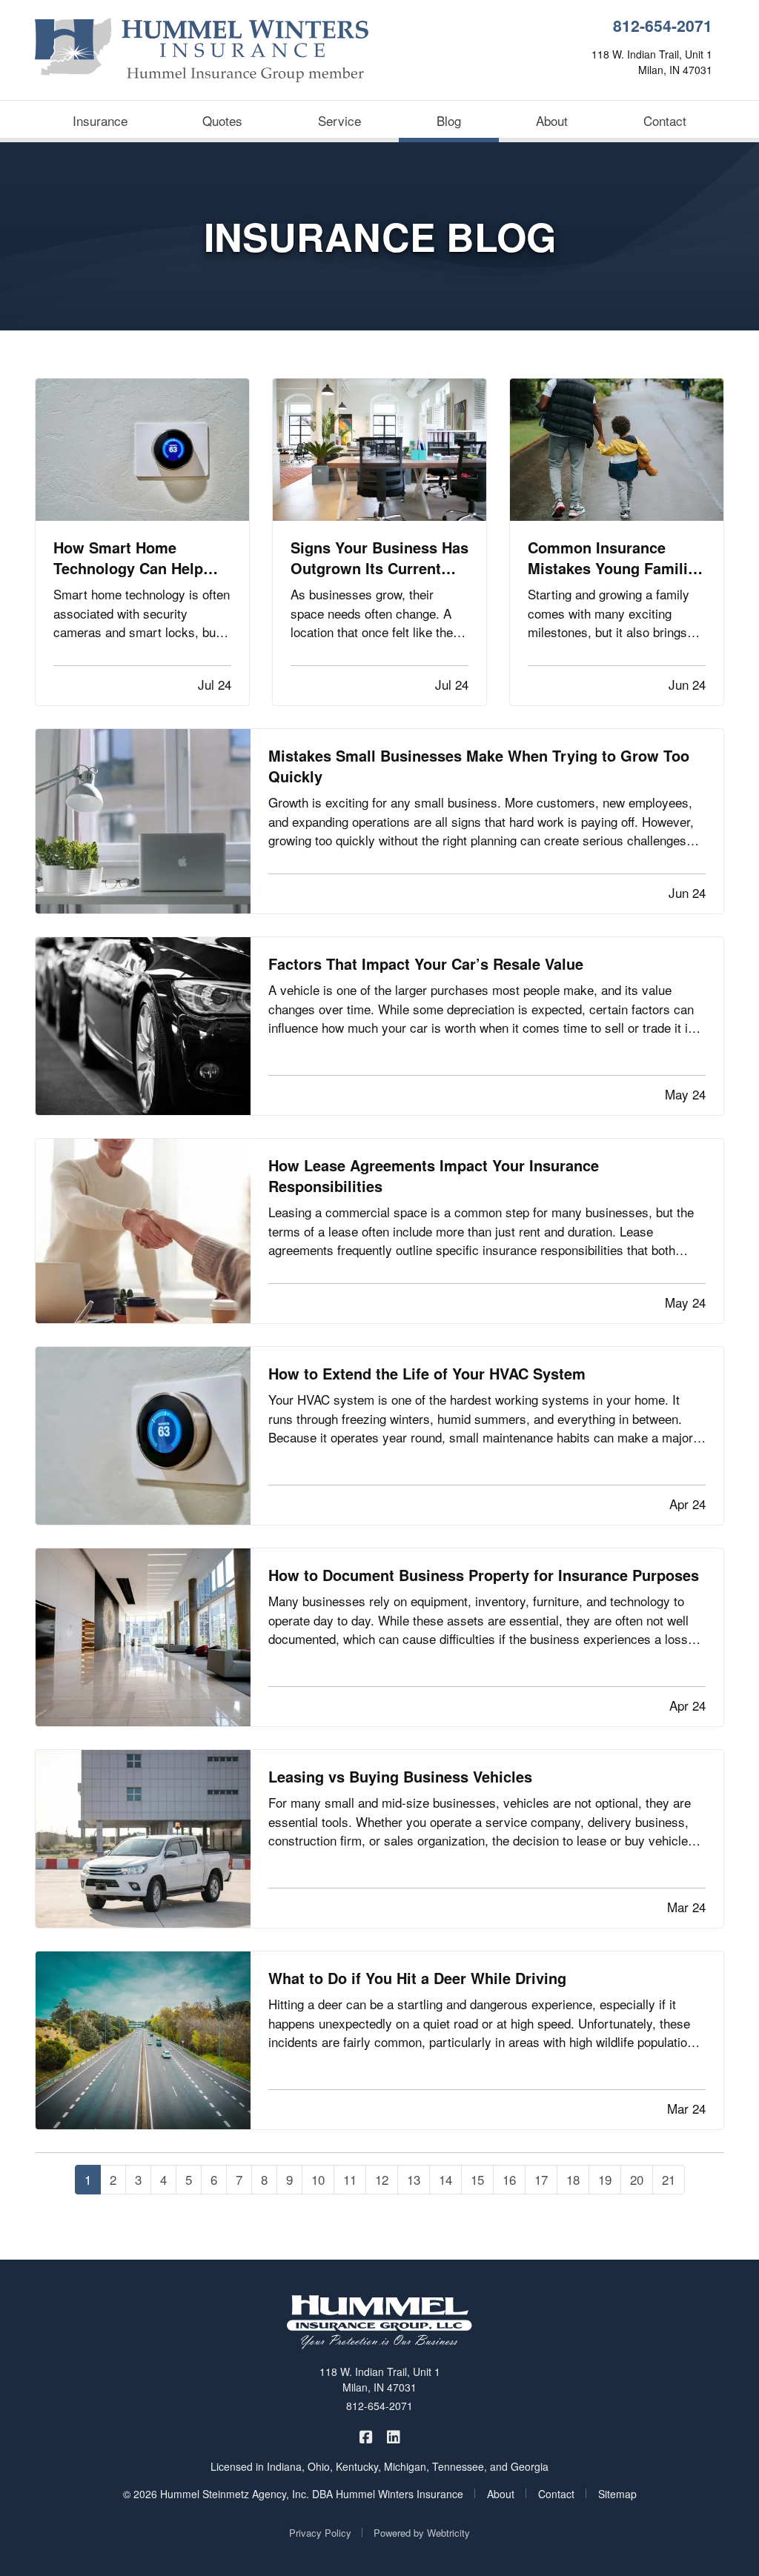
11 (350, 2179)
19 (605, 2179)
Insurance (100, 120)
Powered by (422, 2533)
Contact (665, 120)
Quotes (222, 120)
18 (573, 2179)
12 (382, 2179)
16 (509, 2179)
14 (445, 2179)
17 (541, 2179)
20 (637, 2179)
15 (477, 2179)
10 (318, 2179)
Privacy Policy (320, 2533)
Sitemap (617, 2494)
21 (669, 2179)
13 (414, 2179)
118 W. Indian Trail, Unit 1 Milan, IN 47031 (380, 2379)
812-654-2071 (663, 26)
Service (339, 120)
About (552, 120)
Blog (468, 120)
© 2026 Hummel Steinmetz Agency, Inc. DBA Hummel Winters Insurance (293, 2494)
